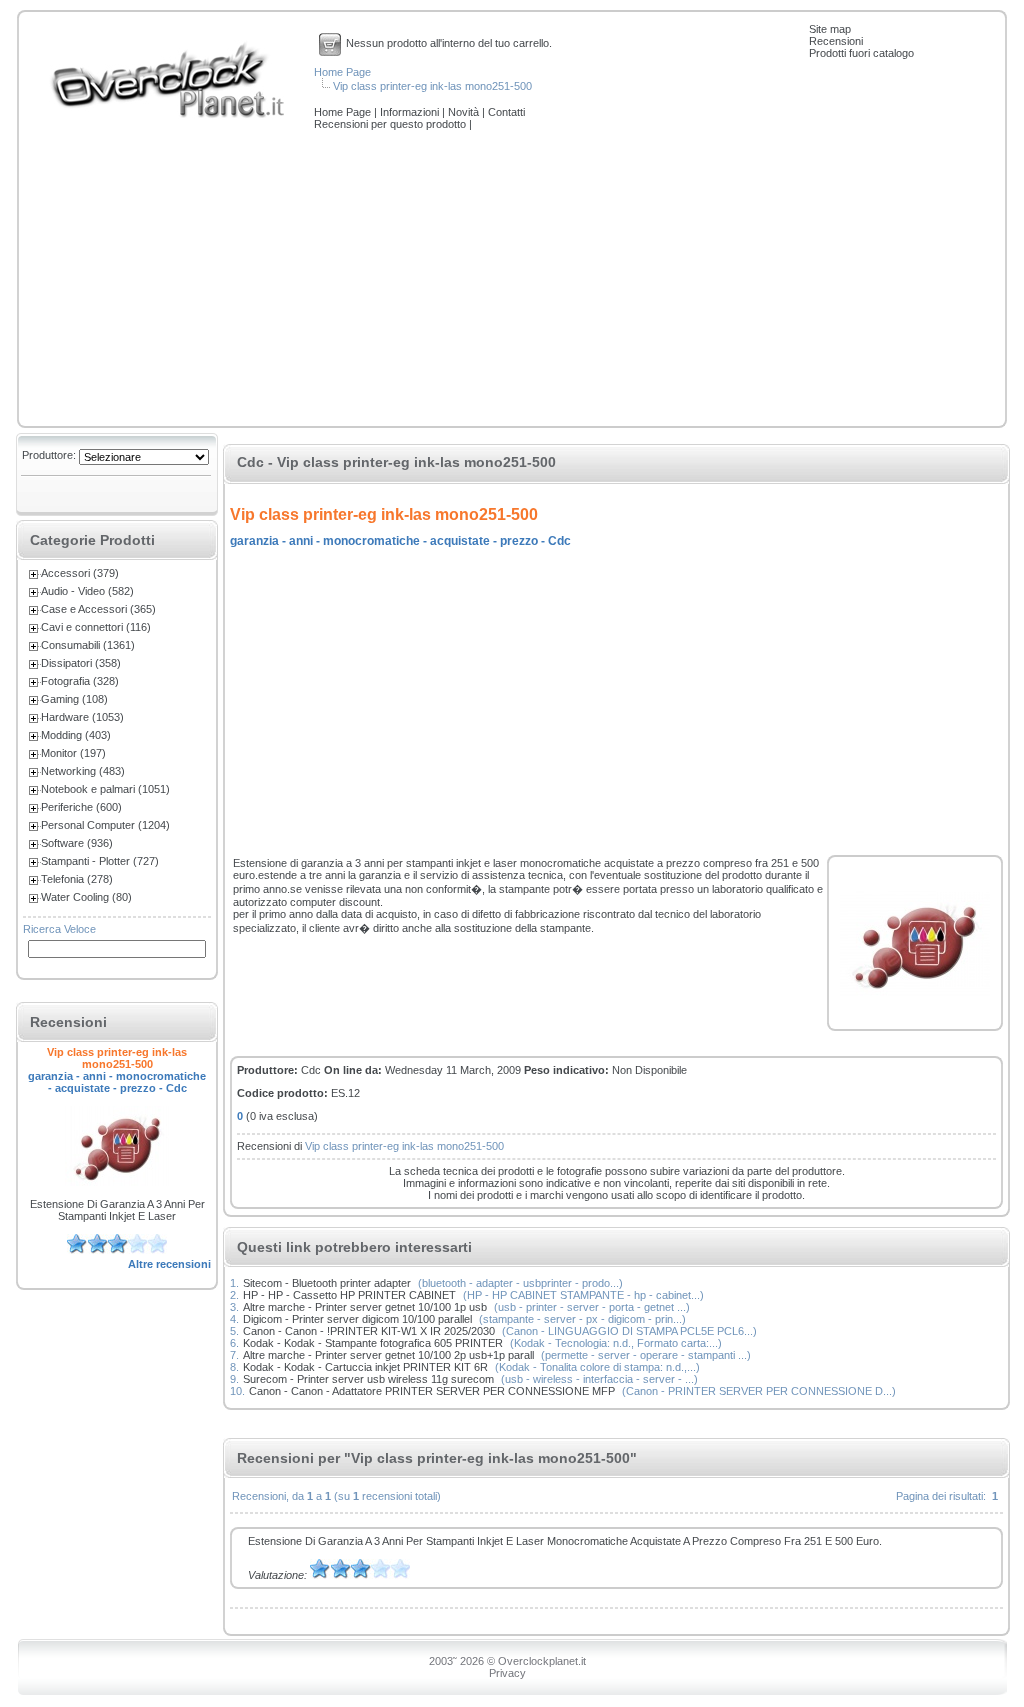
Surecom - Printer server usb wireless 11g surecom (368, 1379)
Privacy (507, 1673)
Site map (830, 29)
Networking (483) (83, 771)
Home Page (342, 72)
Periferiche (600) (81, 807)
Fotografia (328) (80, 681)
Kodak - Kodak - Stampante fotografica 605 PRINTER (373, 1343)
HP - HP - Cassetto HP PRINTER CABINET (349, 1295)
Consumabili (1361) (88, 645)
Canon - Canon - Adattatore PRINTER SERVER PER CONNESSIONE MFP (432, 1391)
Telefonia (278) (77, 879)
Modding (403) (76, 735)
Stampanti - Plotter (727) (100, 861)
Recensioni (836, 41)
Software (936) (77, 843)
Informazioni (411, 112)
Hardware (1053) (82, 717)
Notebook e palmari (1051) (105, 789)
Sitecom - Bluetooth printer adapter (327, 1283)
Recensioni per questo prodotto (391, 124)
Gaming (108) (74, 699)
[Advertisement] (512, 280)
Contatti (506, 112)
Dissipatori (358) (81, 663)
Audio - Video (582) (87, 591)
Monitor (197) (73, 753)
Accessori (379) (80, 573)
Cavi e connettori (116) (96, 627)
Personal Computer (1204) (105, 825)
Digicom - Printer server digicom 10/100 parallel (357, 1319)
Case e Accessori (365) (98, 609)
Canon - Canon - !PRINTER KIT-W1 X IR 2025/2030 (369, 1331)
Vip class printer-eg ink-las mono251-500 (432, 86)
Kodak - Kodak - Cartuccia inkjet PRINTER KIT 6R (365, 1367)
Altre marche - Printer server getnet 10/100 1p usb (365, 1307)
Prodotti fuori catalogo (861, 53)
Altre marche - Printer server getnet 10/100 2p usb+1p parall (388, 1355)
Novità (465, 112)
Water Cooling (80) (86, 897)
